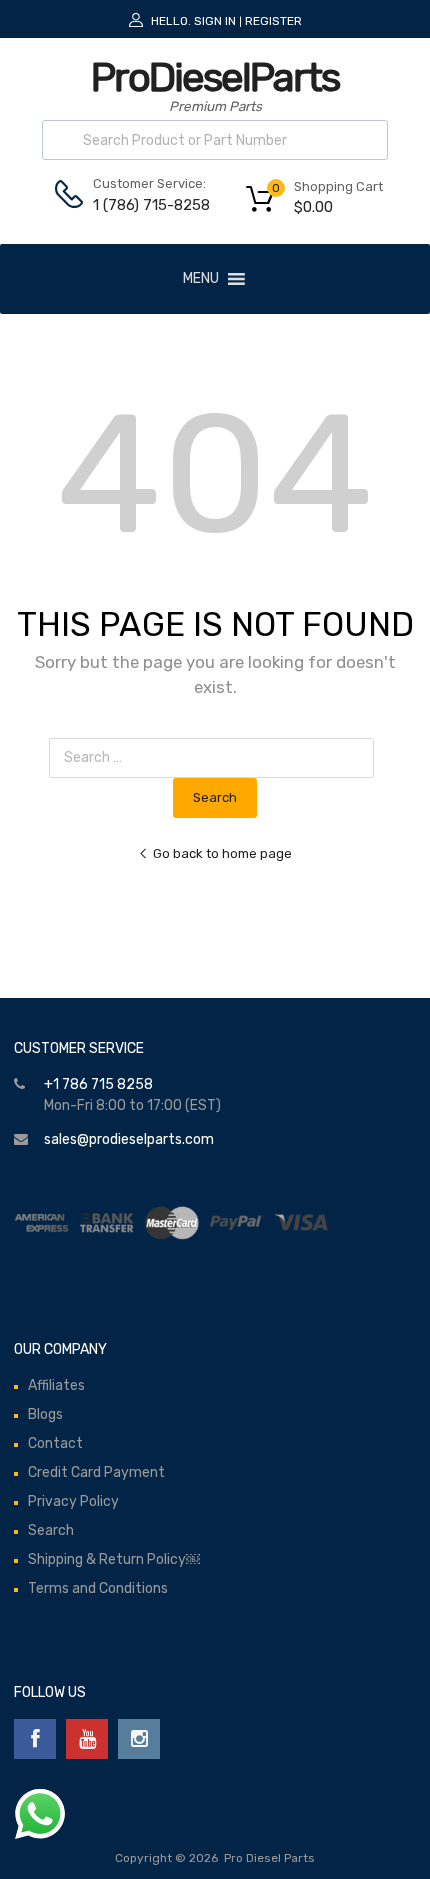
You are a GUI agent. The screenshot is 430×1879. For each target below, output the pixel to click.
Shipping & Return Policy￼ (114, 1559)
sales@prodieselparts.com (129, 1139)
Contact (55, 1443)
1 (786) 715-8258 (142, 205)
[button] (201, 279)
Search (51, 1530)
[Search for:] (215, 757)
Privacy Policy (73, 1501)
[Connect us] (35, 1739)
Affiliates (56, 1385)
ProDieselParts (215, 77)
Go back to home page (222, 853)
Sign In (215, 21)
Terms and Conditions (98, 1588)
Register (273, 21)
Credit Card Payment (96, 1472)
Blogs (45, 1414)
